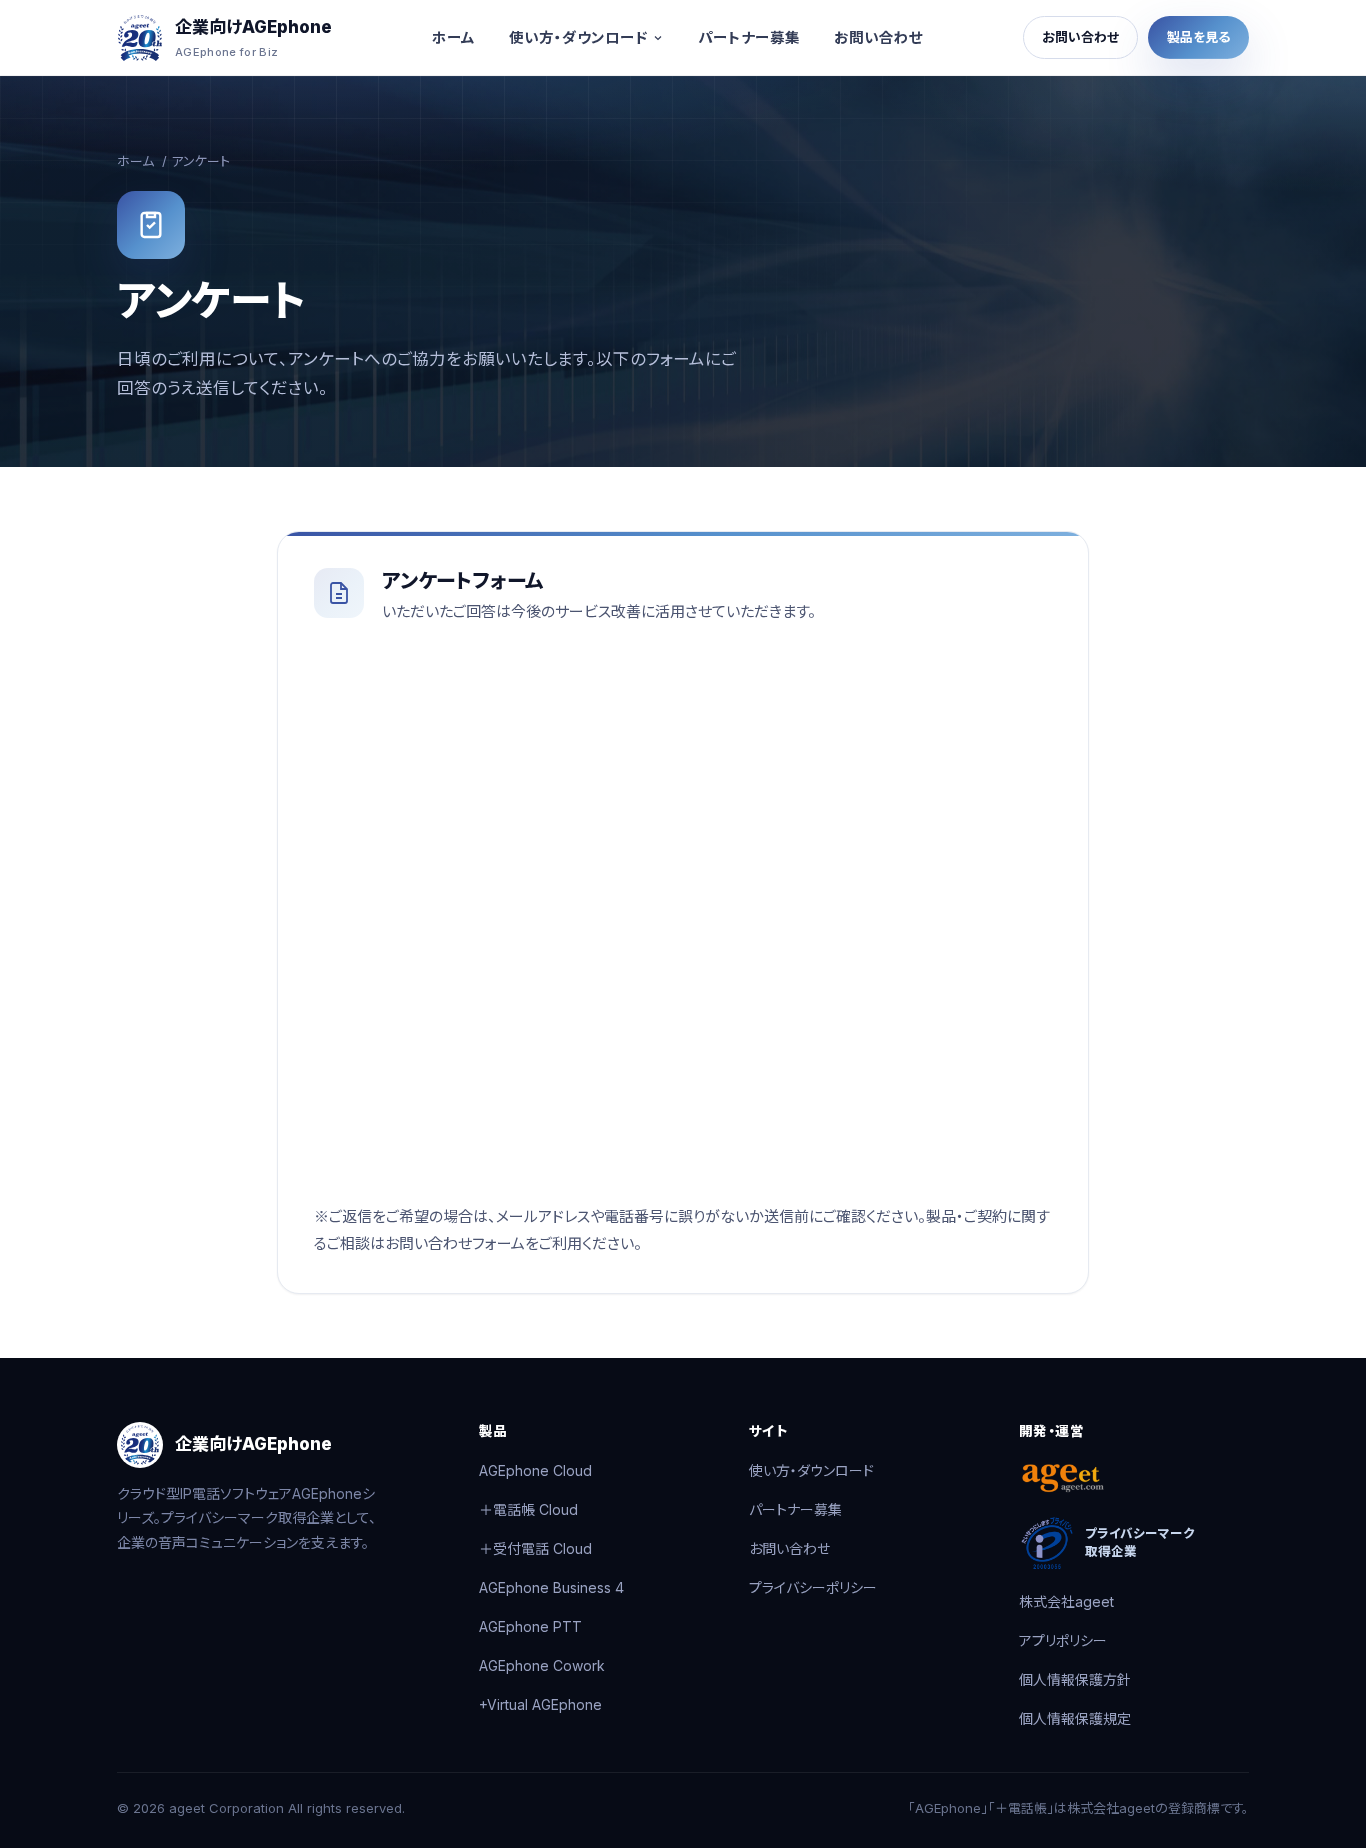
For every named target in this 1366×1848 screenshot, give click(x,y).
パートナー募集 (749, 37)
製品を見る (1198, 37)
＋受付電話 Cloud (535, 1548)
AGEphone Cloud (535, 1470)
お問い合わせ (878, 37)
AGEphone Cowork (542, 1665)
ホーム (453, 37)
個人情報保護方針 (1075, 1679)
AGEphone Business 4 (551, 1587)
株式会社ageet (1066, 1601)
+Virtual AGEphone (540, 1704)
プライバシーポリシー (813, 1587)
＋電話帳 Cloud (528, 1509)
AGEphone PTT (530, 1626)
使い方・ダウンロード (578, 37)
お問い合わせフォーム (455, 1243)
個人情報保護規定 (1075, 1718)
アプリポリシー (1063, 1640)
